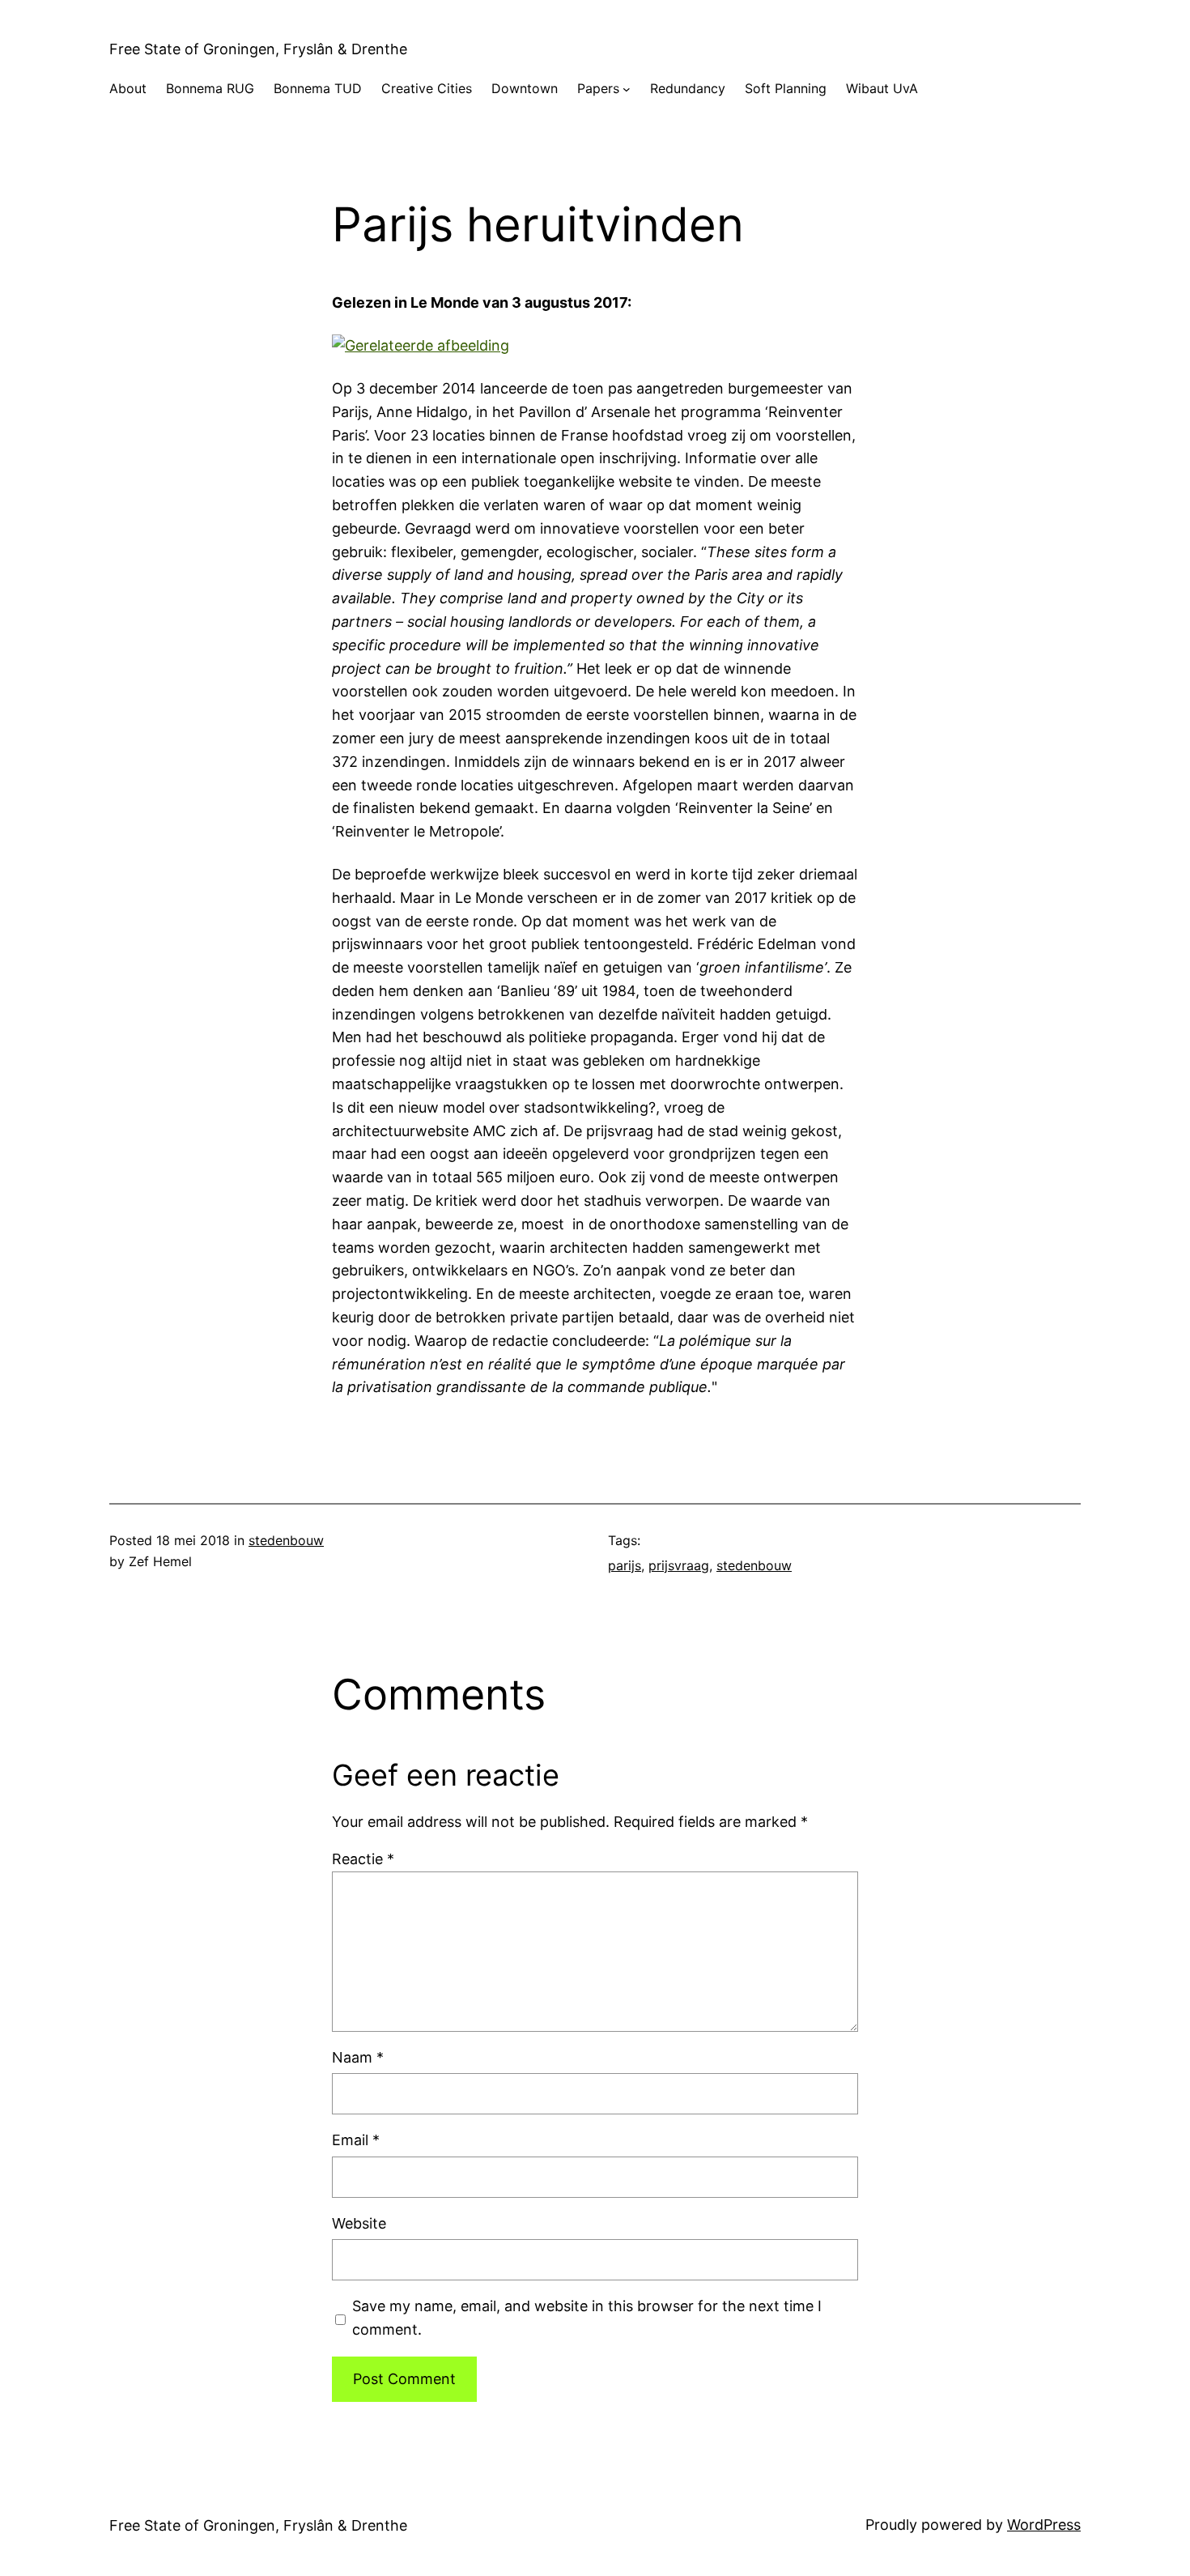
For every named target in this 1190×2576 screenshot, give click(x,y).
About (128, 88)
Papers (598, 88)
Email (356, 2140)
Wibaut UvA (882, 88)
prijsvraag (679, 1565)
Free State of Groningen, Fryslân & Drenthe (258, 49)
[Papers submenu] (627, 89)
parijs (625, 1565)
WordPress (1044, 2525)
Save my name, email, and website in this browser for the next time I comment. (587, 2318)
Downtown (525, 88)
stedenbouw (286, 1540)
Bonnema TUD (318, 88)
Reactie (363, 1859)
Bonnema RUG (210, 88)
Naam (358, 2057)
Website (359, 2223)
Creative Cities (427, 88)
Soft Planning (786, 88)
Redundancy (688, 88)
